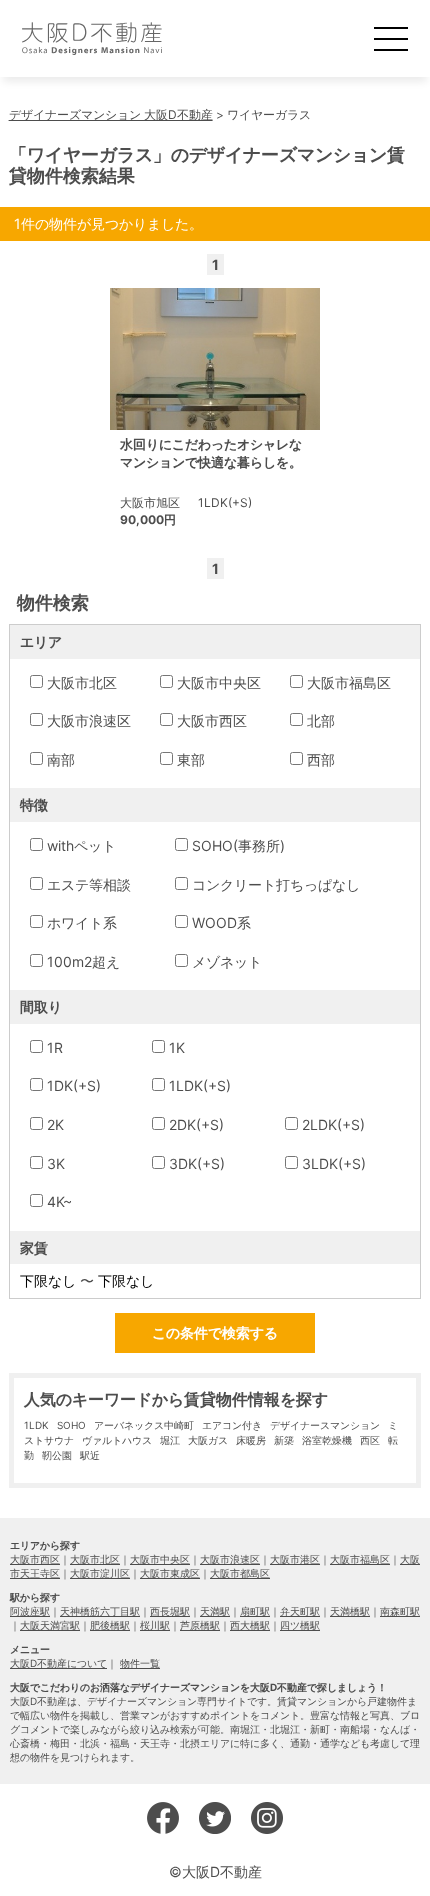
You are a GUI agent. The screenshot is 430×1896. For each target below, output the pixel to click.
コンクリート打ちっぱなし (276, 884)
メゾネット (227, 961)
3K (56, 1163)
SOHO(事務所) (238, 845)
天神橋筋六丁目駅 (100, 1611)
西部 (321, 759)
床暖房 (251, 1440)
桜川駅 (155, 1625)
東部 (191, 759)
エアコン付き (232, 1425)
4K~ (59, 1201)
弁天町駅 (300, 1611)
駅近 (90, 1455)
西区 (370, 1440)
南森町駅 (400, 1611)
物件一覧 (140, 1663)
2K (55, 1124)
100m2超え (83, 961)
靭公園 (57, 1455)
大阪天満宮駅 (50, 1625)
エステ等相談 (89, 884)
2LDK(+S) (333, 1124)
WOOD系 (221, 922)
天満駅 (215, 1611)
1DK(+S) (74, 1085)
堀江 (170, 1440)
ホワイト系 (82, 922)
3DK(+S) (197, 1163)
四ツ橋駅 (300, 1625)
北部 (321, 720)
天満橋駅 (350, 1611)
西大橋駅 (250, 1625)
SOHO (71, 1425)
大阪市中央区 (219, 682)
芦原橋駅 (200, 1625)
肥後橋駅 (110, 1625)
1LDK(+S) (200, 1085)
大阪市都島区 (240, 1573)
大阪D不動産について (58, 1663)
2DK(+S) (196, 1124)
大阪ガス (208, 1440)
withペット (81, 845)
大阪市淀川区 (100, 1573)
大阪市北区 (82, 682)
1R (55, 1047)
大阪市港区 (295, 1559)
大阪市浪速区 (89, 720)
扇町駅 (255, 1611)
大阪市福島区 (349, 682)
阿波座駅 (30, 1611)
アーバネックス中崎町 (144, 1425)
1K (177, 1047)
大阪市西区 (212, 720)
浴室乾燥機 (327, 1440)
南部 (61, 759)
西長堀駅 (170, 1611)
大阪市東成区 (170, 1573)
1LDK (36, 1425)
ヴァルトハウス (117, 1440)
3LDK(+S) (334, 1163)
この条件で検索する (215, 1332)
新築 (284, 1440)
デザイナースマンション (325, 1425)
